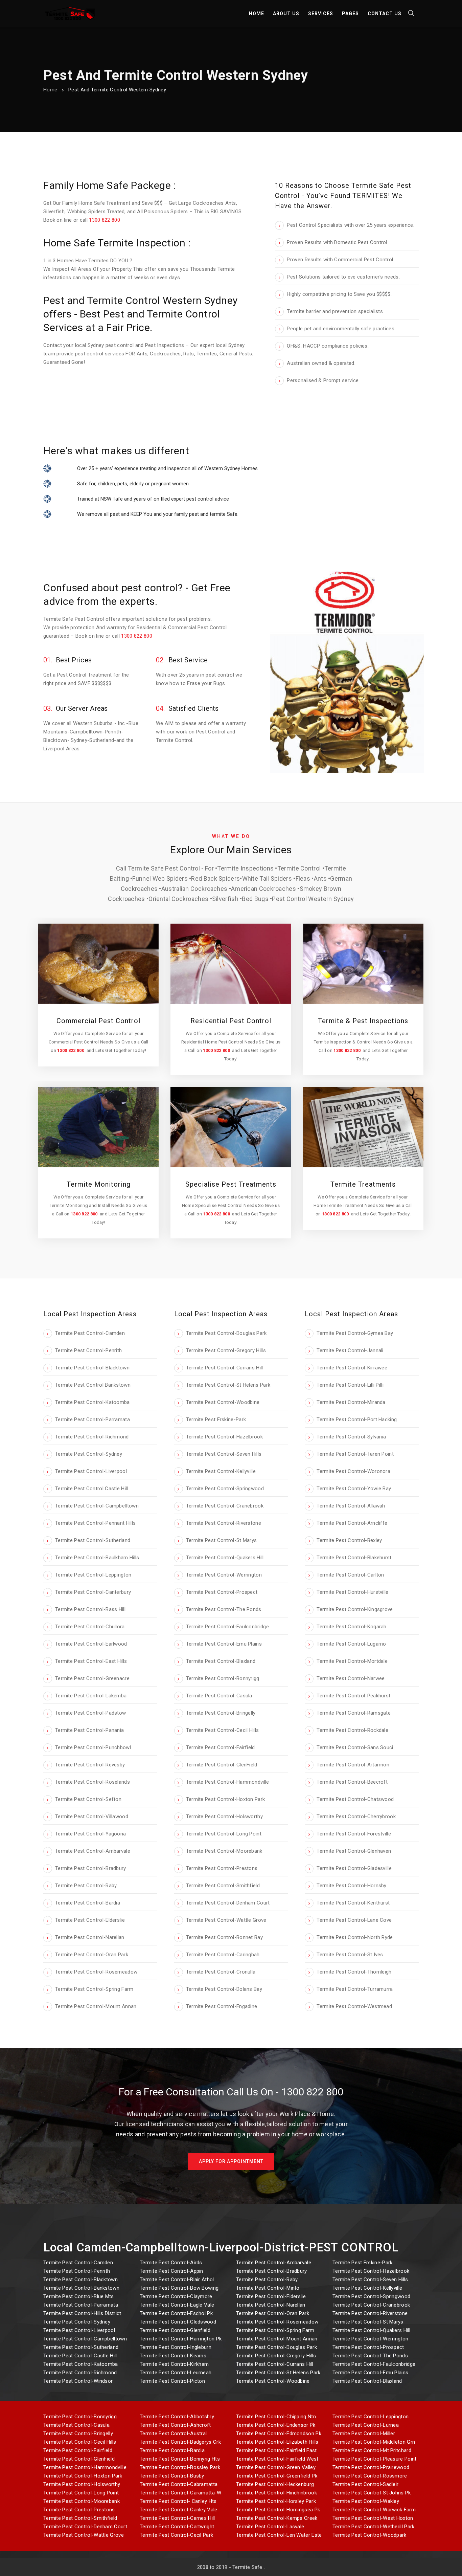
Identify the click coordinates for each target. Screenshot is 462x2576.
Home (50, 90)
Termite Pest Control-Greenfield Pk (277, 2476)
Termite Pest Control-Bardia (172, 2450)
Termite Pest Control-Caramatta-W (181, 2493)
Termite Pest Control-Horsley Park (276, 2501)
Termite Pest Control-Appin (171, 2271)
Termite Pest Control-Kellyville (367, 2288)
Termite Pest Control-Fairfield (78, 2450)
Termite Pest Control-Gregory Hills (276, 2356)
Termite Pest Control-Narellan (271, 2305)
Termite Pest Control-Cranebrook (371, 2305)
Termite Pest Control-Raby (267, 2280)
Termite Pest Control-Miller (364, 2434)
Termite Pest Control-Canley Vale (179, 2510)
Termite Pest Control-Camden (78, 2263)
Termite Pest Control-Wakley (366, 2501)
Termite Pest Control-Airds (171, 2263)
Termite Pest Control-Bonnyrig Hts (180, 2459)
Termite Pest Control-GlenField (79, 2459)
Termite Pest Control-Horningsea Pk (278, 2510)
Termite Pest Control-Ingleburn (176, 2347)
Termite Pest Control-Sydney (77, 2322)
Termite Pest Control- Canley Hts (178, 2501)
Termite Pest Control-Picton (172, 2381)
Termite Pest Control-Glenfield (175, 2330)
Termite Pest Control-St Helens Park (278, 2373)
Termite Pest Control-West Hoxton (373, 2518)
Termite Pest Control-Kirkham (174, 2364)
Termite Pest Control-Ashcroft (175, 2425)
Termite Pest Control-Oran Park (273, 2313)
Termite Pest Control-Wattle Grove (84, 2535)
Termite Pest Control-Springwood (371, 2296)
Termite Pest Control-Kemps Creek (277, 2518)
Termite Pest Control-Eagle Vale (177, 2305)
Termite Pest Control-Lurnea (366, 2425)
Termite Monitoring (99, 1184)
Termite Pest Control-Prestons (79, 2510)
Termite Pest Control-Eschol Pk (176, 2313)
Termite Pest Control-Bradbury (272, 2271)
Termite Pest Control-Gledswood (178, 2322)
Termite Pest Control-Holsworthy (82, 2484)
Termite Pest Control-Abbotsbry (177, 2417)
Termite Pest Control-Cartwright (177, 2527)
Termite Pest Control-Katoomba (81, 2364)
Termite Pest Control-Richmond (80, 2373)
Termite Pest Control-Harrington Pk (181, 2339)
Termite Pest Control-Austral (173, 2434)
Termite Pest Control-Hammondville (85, 2467)
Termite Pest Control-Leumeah (176, 2373)
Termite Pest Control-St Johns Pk (372, 2493)
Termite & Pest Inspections (363, 1021)
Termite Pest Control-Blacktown (80, 2280)
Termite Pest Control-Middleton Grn (374, 2442)
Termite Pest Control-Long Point (81, 2493)
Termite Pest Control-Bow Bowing (179, 2288)
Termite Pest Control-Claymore (176, 2296)
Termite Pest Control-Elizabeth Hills (277, 2442)
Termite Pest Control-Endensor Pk (276, 2425)
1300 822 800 (105, 220)
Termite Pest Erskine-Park (363, 2263)
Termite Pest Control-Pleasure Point (375, 2459)
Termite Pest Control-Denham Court (85, 2527)
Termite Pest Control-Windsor (78, 2381)
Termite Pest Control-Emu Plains (370, 2373)
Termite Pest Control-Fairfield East (276, 2450)
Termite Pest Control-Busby (172, 2476)
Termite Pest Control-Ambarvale (274, 2263)
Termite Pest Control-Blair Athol (177, 2280)
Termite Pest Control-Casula (76, 2425)
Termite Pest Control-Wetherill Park (374, 2527)
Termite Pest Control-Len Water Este (279, 2535)
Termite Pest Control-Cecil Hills (80, 2442)
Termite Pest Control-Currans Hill (275, 2364)
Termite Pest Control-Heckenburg (275, 2484)
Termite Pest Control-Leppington (371, 2417)
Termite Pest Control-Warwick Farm (374, 2510)
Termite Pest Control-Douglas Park (276, 2347)
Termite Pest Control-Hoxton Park (83, 2476)
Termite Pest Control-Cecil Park (176, 2535)
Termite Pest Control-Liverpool (79, 2330)
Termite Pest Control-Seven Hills (370, 2280)
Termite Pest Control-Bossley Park (180, 2467)
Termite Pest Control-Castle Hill (80, 2356)
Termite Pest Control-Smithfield (80, 2518)
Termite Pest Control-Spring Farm (275, 2330)
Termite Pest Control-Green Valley (276, 2467)
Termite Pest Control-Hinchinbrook (276, 2493)
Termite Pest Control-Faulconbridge (374, 2364)
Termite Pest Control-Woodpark (369, 2535)
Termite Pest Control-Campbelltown (85, 2339)
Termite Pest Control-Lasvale (270, 2527)
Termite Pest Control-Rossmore (370, 2476)
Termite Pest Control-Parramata (81, 2305)
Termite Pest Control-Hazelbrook (371, 2271)
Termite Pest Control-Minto (268, 2288)
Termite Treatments (363, 1184)
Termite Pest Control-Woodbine (273, 2381)
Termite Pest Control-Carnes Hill (177, 2518)
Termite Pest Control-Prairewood (371, 2467)
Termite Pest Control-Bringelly (78, 2434)
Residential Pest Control (231, 1021)
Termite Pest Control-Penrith (77, 2271)
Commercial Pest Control (98, 1021)
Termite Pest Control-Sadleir (365, 2484)
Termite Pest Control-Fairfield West (277, 2459)
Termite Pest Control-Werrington (370, 2339)
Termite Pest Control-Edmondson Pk (279, 2434)
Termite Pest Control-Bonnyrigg (80, 2417)
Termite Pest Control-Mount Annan (277, 2339)
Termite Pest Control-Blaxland (367, 2381)
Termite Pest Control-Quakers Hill (371, 2330)
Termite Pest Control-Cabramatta (179, 2484)
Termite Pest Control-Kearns (173, 2356)
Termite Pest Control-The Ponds (370, 2356)
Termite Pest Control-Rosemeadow (277, 2322)
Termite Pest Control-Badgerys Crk (180, 2442)
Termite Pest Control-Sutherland (81, 2347)
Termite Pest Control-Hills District (82, 2313)
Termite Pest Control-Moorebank (82, 2501)
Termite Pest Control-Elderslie (271, 2296)
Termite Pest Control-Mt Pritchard (372, 2450)
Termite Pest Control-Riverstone (370, 2313)
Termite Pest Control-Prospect (368, 2347)
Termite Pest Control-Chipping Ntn (276, 2417)
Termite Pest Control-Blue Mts (79, 2296)
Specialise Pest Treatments (231, 1184)
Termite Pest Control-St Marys (368, 2322)
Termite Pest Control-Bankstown (81, 2288)
